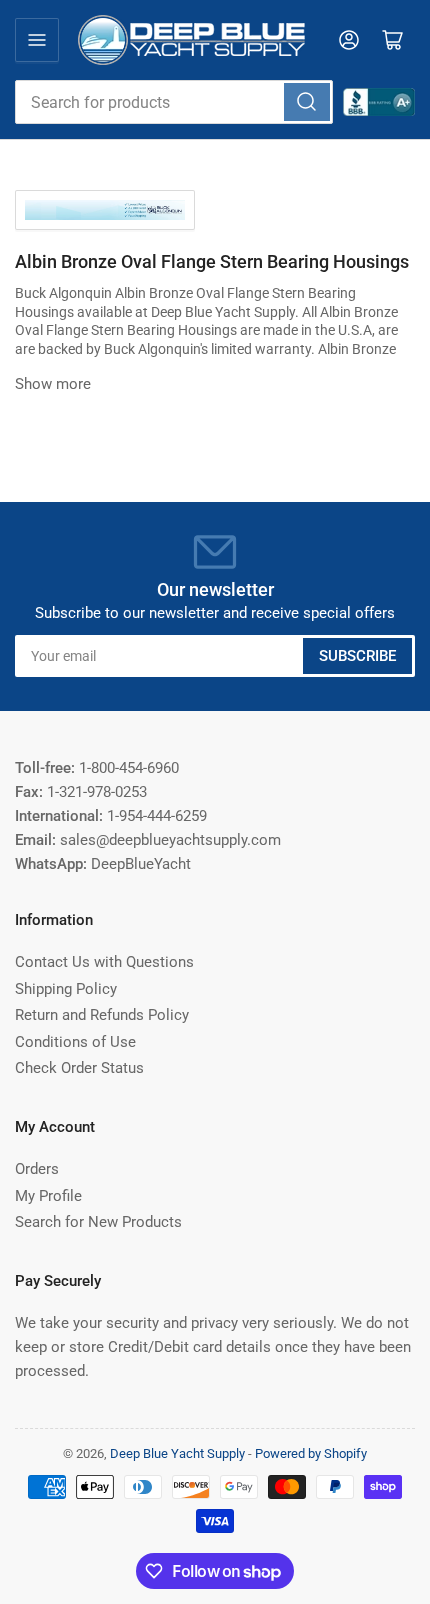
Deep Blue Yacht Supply (177, 1453)
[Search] (307, 102)
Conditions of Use (75, 1042)
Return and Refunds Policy (102, 1015)
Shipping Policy (66, 989)
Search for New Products (98, 1222)
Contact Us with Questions (104, 962)
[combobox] (174, 102)
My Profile (48, 1196)
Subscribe (357, 656)
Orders (37, 1169)
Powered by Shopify (311, 1453)
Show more (53, 384)
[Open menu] (37, 40)
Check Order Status (79, 1068)
